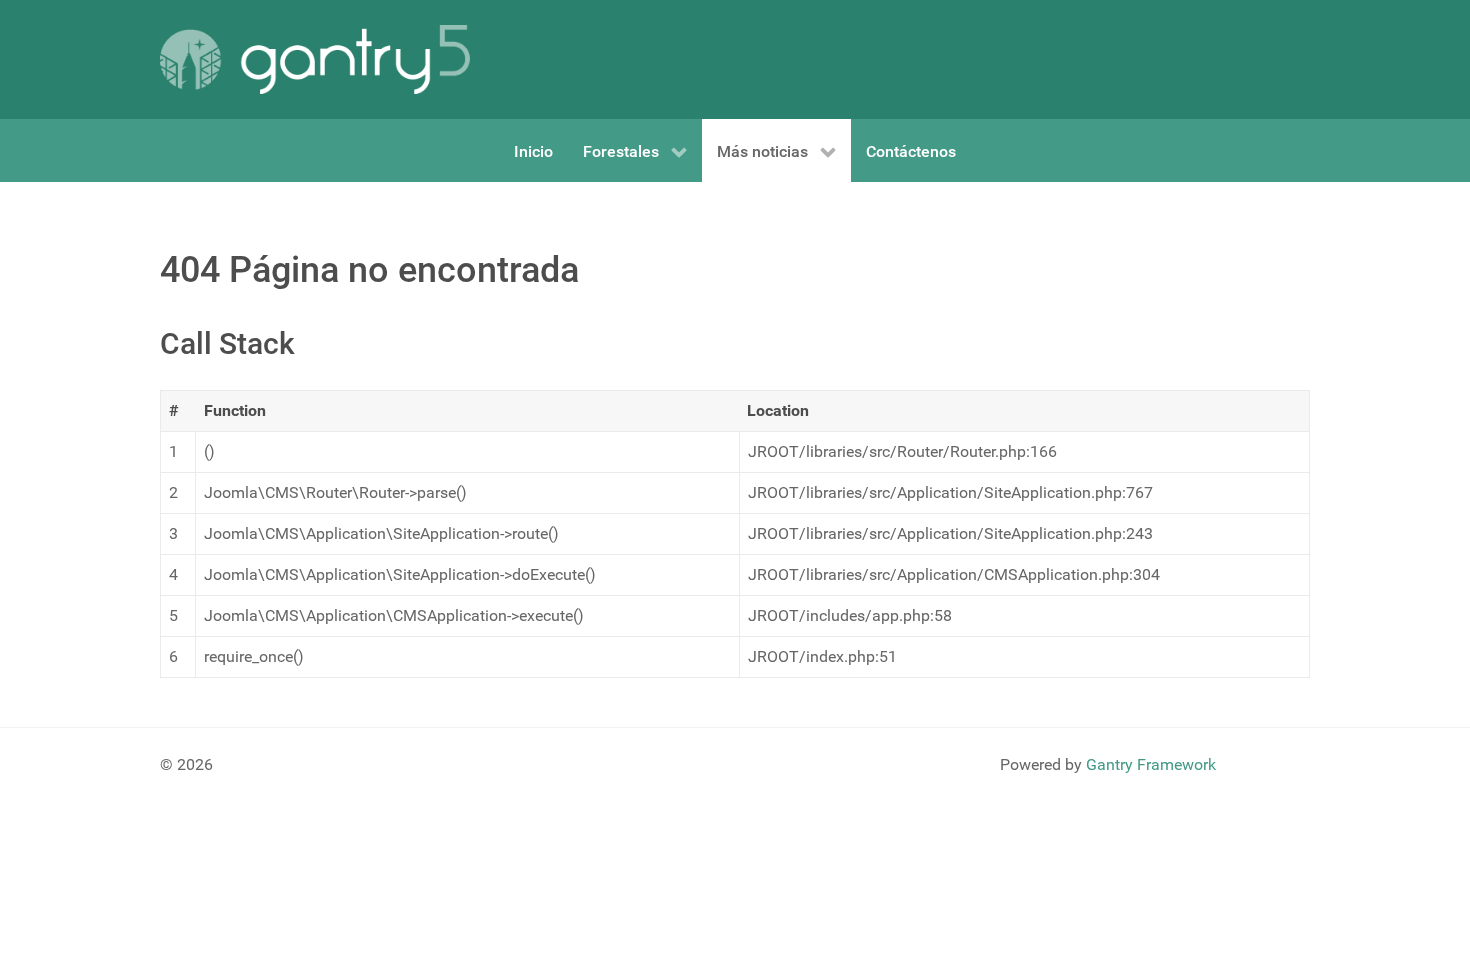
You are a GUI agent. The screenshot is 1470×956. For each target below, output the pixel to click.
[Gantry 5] (315, 59)
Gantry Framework (1151, 764)
